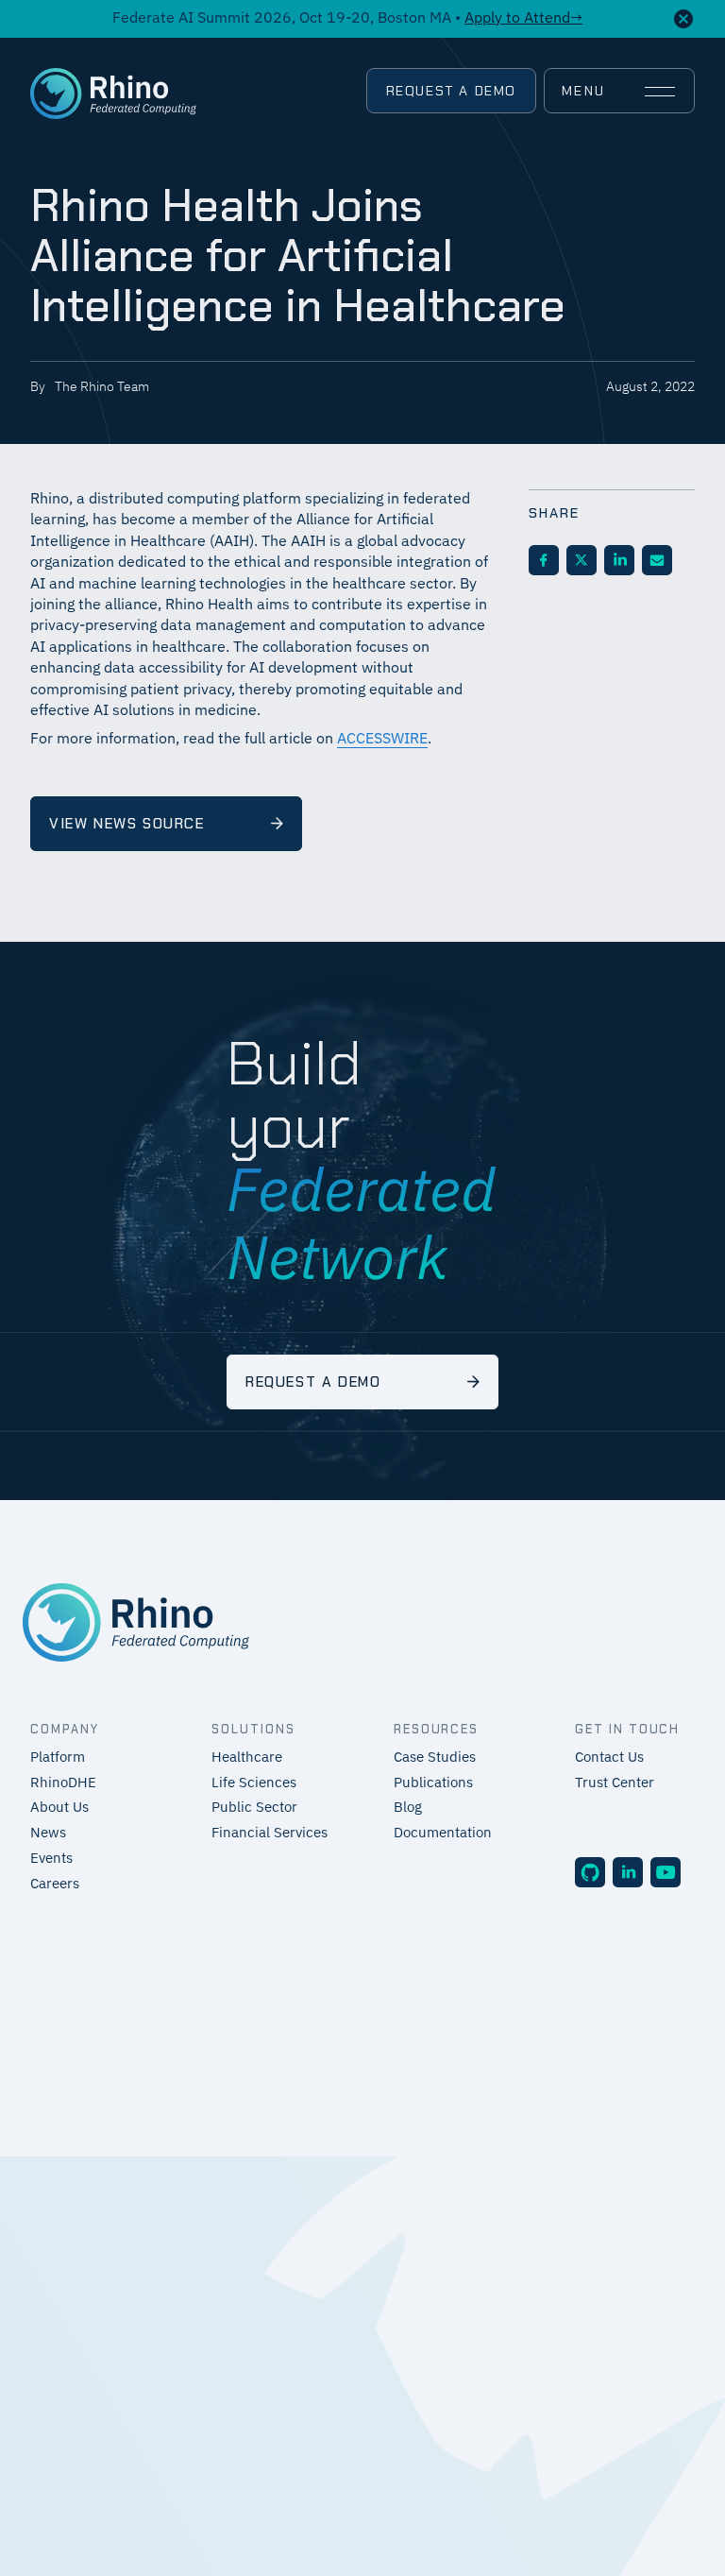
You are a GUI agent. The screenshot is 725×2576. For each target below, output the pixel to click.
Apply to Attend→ (523, 19)
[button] (618, 92)
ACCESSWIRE (382, 740)
